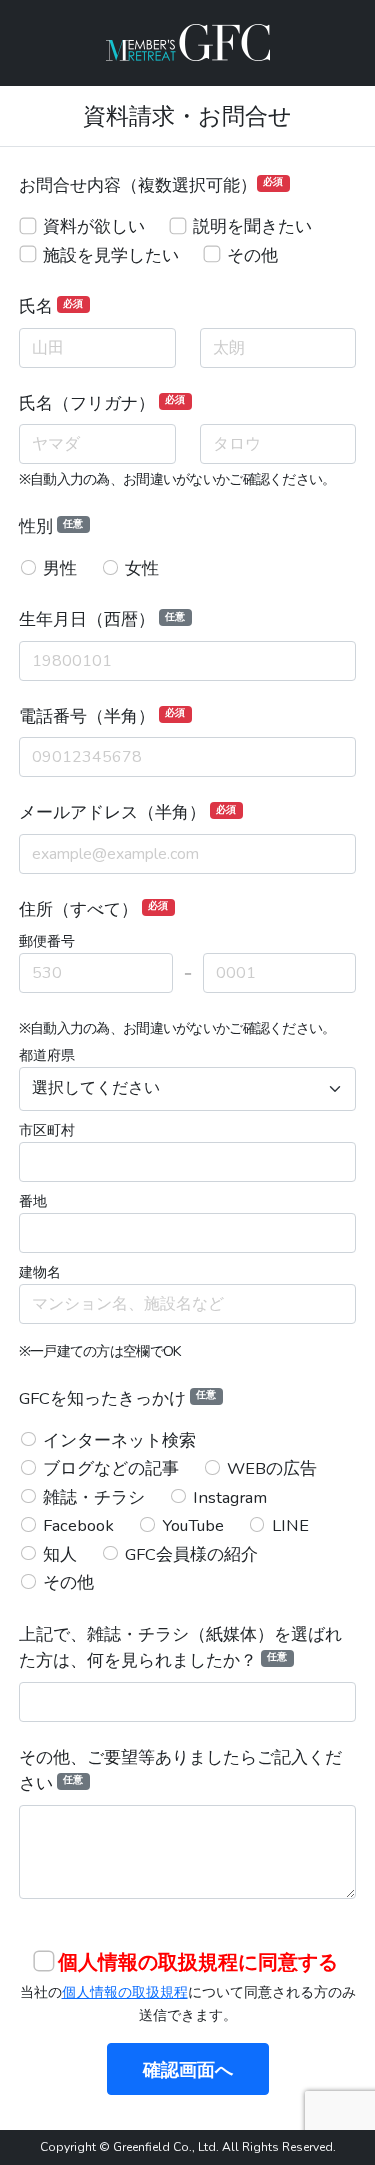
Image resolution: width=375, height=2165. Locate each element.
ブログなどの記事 (111, 1468)
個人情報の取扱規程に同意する (198, 1962)
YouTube (193, 1525)
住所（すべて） (93, 909)
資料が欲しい (94, 226)
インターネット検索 (119, 1440)
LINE (290, 1525)
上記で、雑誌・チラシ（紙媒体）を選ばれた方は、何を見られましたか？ (180, 1648)
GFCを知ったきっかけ (117, 1398)
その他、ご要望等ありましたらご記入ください (180, 1771)
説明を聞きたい (252, 226)
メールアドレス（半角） (127, 812)
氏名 (51, 306)
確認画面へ (188, 2070)
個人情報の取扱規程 (125, 1992)
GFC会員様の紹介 (191, 1554)
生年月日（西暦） (102, 619)
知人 (60, 1554)
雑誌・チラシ (94, 1497)
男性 (60, 568)
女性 (142, 568)
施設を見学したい (111, 255)
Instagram (230, 1497)
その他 (252, 255)
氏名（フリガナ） (102, 403)
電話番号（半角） (102, 716)
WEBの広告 (272, 1468)
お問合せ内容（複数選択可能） (151, 185)
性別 (51, 526)
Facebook (78, 1525)
